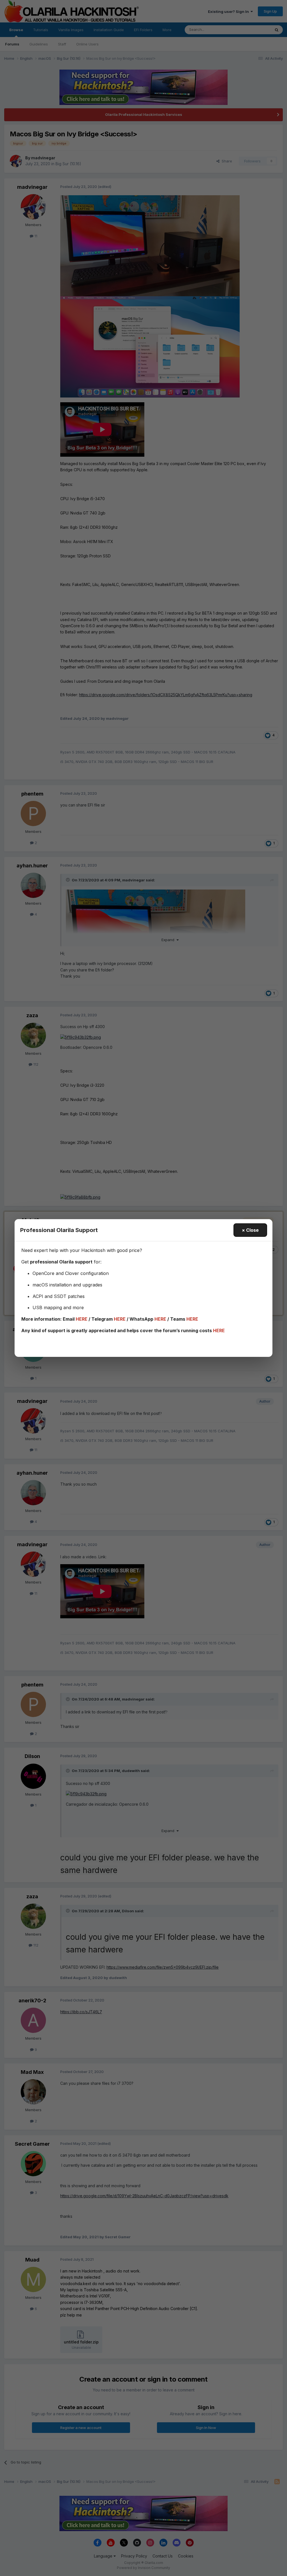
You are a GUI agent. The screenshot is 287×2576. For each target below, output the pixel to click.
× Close (250, 1230)
